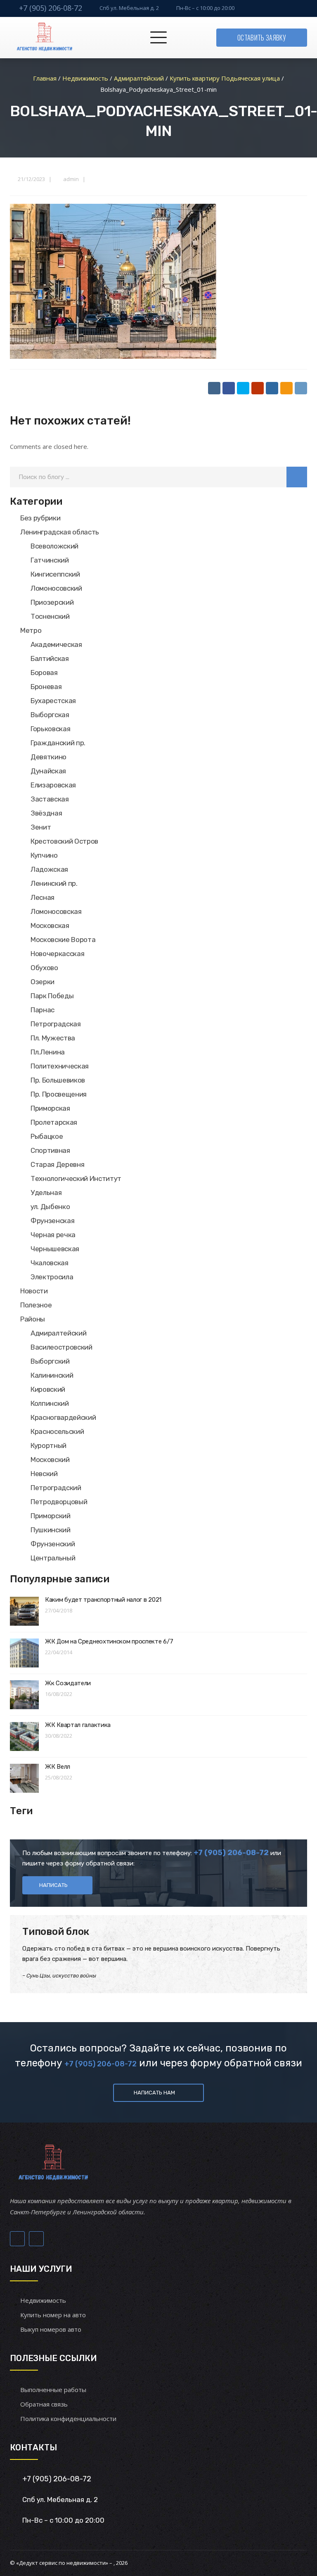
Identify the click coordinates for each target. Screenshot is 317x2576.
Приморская (50, 1108)
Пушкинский (51, 1530)
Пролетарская (54, 1122)
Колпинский (50, 1403)
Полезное (36, 1305)
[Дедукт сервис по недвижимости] (44, 38)
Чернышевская (55, 1249)
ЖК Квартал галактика (78, 1725)
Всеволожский (54, 546)
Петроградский (56, 1488)
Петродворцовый (59, 1502)
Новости (34, 1291)
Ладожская (49, 869)
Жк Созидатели (68, 1683)
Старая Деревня (57, 1164)
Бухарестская (53, 701)
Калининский (52, 1375)
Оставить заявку (262, 38)
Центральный (53, 1558)
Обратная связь (44, 2404)
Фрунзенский (53, 1544)
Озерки (43, 982)
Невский (44, 1474)
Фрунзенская (52, 1221)
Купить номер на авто (53, 2315)
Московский (50, 1460)
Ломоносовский (56, 588)
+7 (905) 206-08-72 (51, 8)
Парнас (43, 1010)
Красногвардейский (63, 1417)
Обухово (44, 968)
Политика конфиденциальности (68, 2419)
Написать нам (154, 2093)
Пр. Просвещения (59, 1094)
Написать (53, 1885)
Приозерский (52, 602)
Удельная (46, 1193)
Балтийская (50, 658)
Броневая (46, 687)
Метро (31, 630)
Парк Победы (52, 996)
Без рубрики (40, 518)
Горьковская (50, 729)
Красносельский (57, 1431)
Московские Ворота (63, 940)
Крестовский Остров (64, 841)
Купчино (44, 855)
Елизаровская (53, 785)
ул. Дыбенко (50, 1207)
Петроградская (56, 1024)
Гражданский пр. (58, 743)
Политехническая (60, 1066)
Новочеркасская (57, 954)
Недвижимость (43, 2300)
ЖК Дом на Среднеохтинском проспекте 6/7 (109, 1641)
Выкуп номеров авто (51, 2329)
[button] (297, 477)
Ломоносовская (56, 911)
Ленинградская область (60, 532)
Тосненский (50, 616)
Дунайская (48, 771)
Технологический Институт (76, 1178)
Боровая (44, 673)
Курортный (48, 1445)
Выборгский (50, 1361)
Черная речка (53, 1235)
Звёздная (46, 813)
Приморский (51, 1516)
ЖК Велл (58, 1767)
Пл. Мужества (53, 1038)
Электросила (52, 1277)
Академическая (56, 644)
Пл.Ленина (48, 1052)
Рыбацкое (47, 1136)
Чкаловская (50, 1263)
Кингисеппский (55, 574)
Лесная (43, 897)
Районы (33, 1319)
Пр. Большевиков (58, 1080)
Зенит (41, 827)
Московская (50, 925)
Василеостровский (62, 1347)
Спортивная (50, 1150)
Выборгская (50, 715)
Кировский (48, 1389)
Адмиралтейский (58, 1333)
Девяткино (48, 757)
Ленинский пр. (54, 883)
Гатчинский (50, 560)
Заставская (50, 799)
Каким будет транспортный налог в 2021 (103, 1600)
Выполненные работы (53, 2390)
